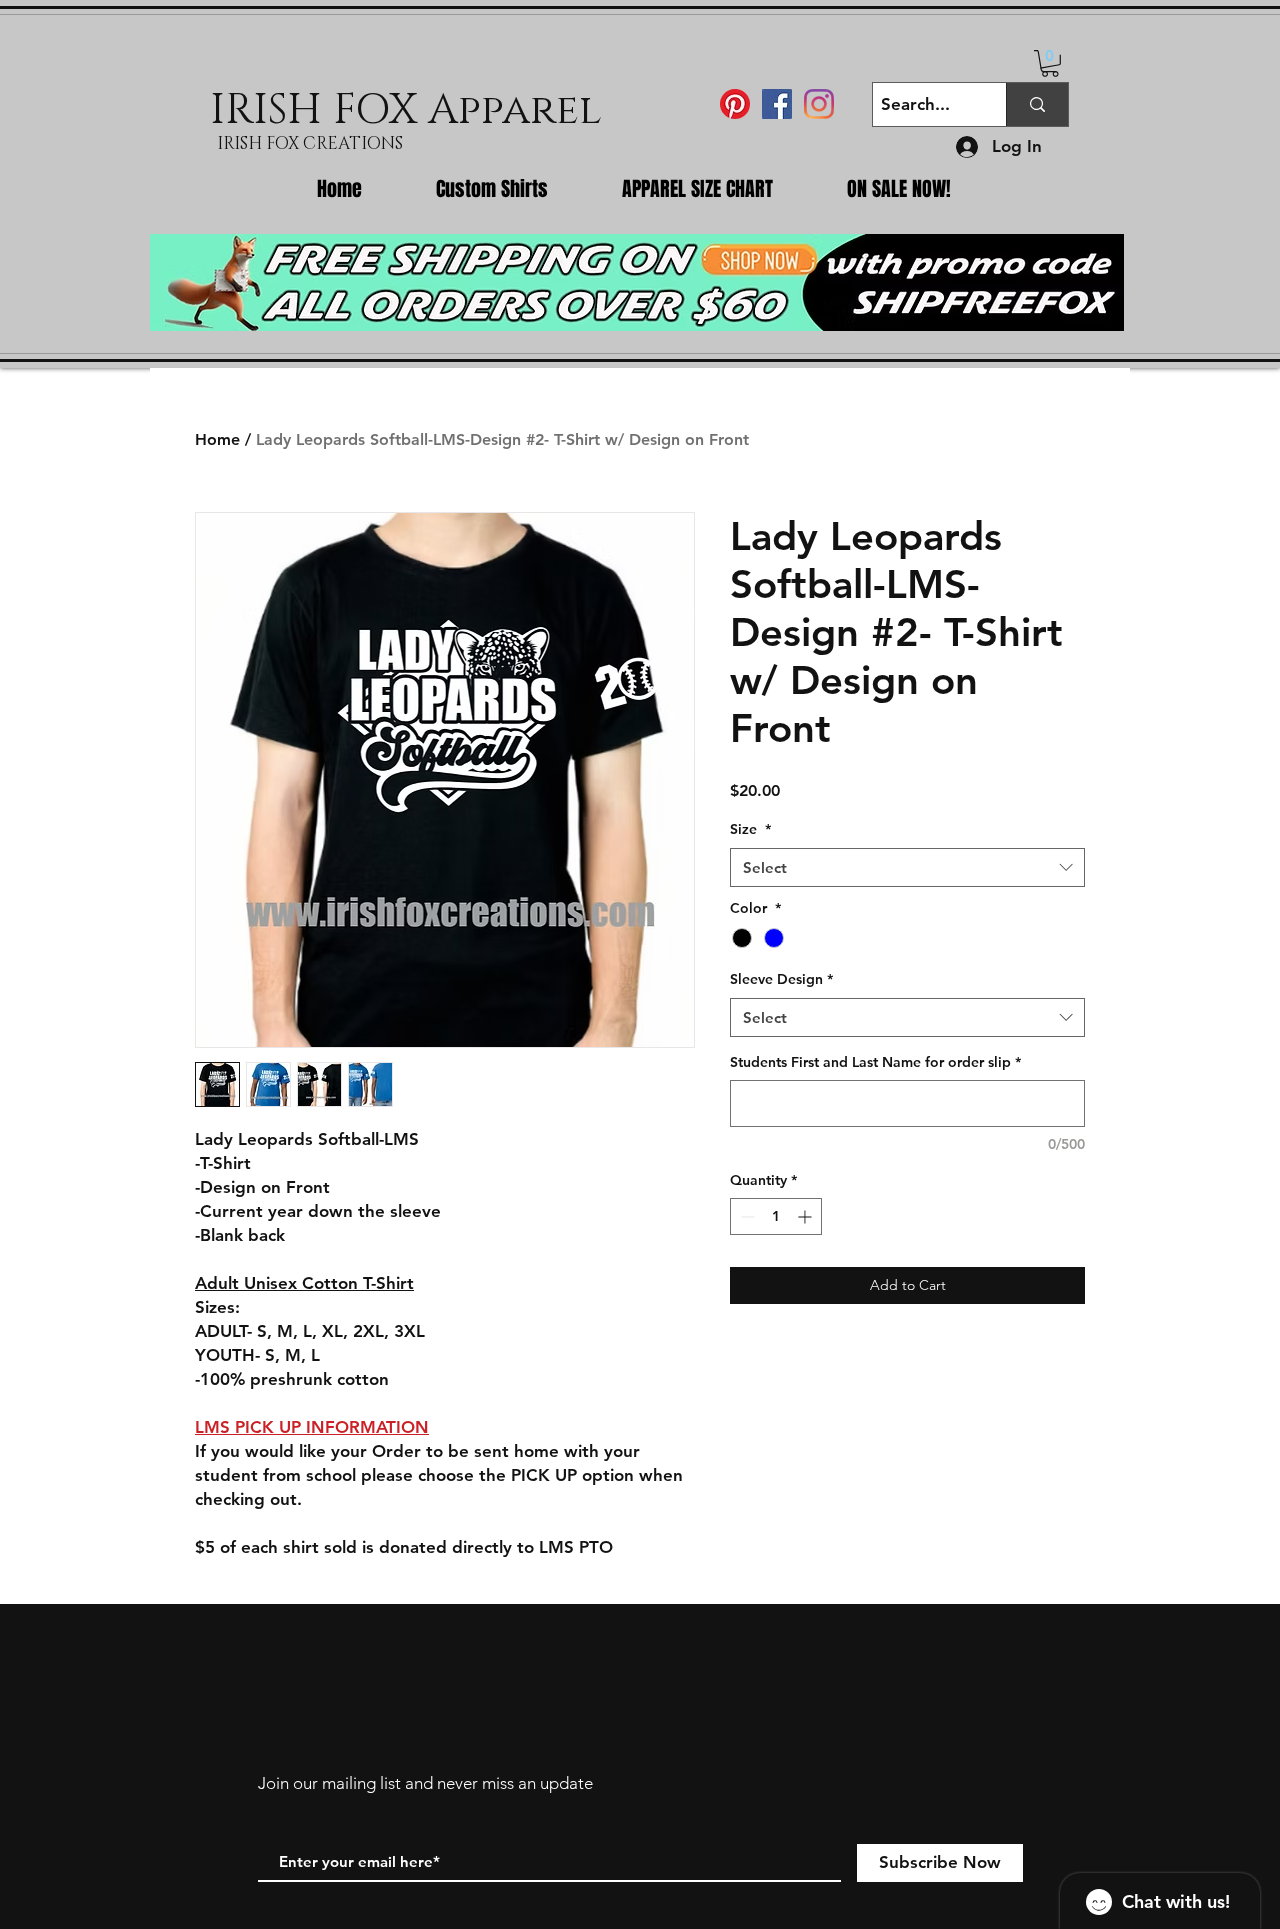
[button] (1050, 63)
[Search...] (1037, 104)
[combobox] (907, 867)
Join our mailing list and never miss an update (425, 1783)
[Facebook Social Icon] (777, 104)
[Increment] (806, 1216)
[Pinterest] (735, 104)
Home (217, 439)
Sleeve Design (781, 979)
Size (750, 829)
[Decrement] (745, 1216)
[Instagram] (819, 104)
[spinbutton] (776, 1216)
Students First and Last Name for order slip (875, 1062)
